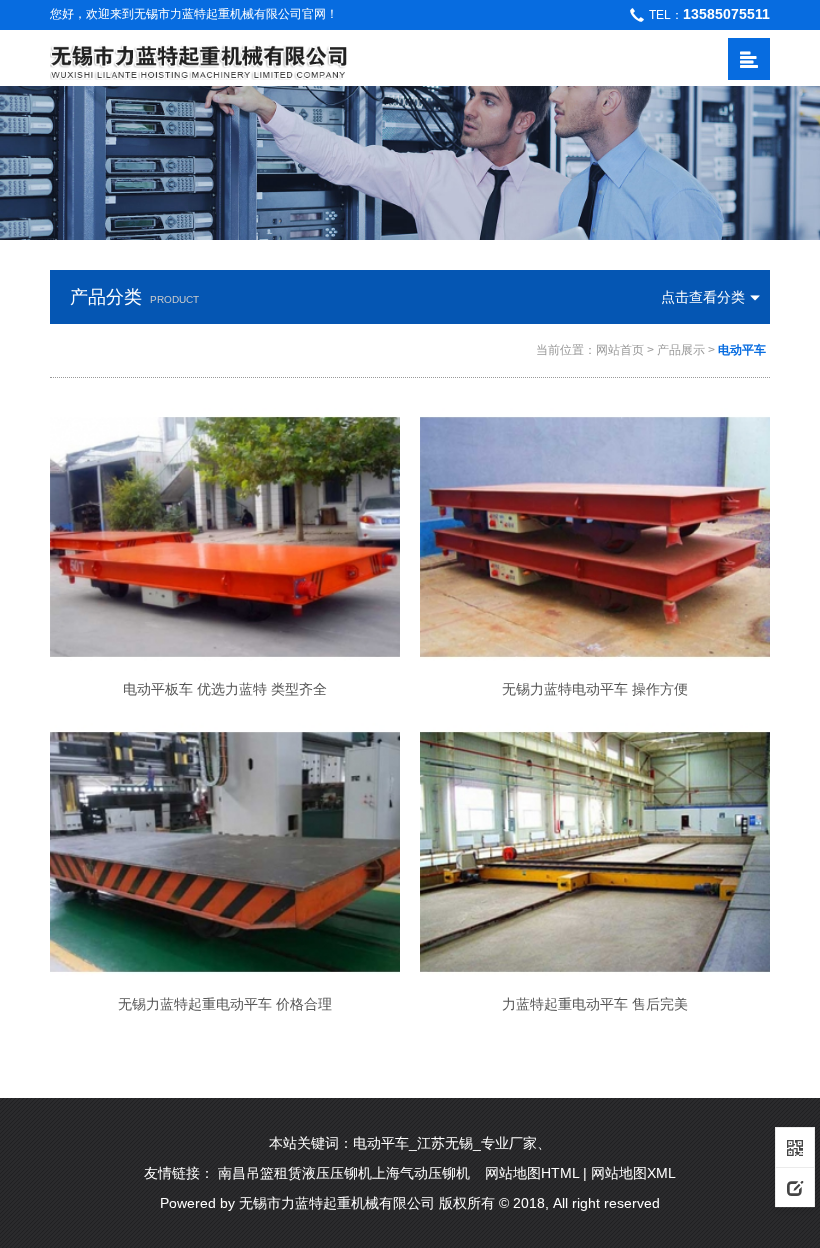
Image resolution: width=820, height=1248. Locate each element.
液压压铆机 (337, 1173)
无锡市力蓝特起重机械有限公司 (337, 1203)
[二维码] (795, 1147)
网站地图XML (633, 1173)
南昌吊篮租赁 (260, 1173)
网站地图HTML (532, 1173)
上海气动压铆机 (421, 1173)
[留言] (795, 1187)
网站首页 (620, 350)
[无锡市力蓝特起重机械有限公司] (199, 59)
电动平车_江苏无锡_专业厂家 (445, 1143)
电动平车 (742, 350)
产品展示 (681, 350)
